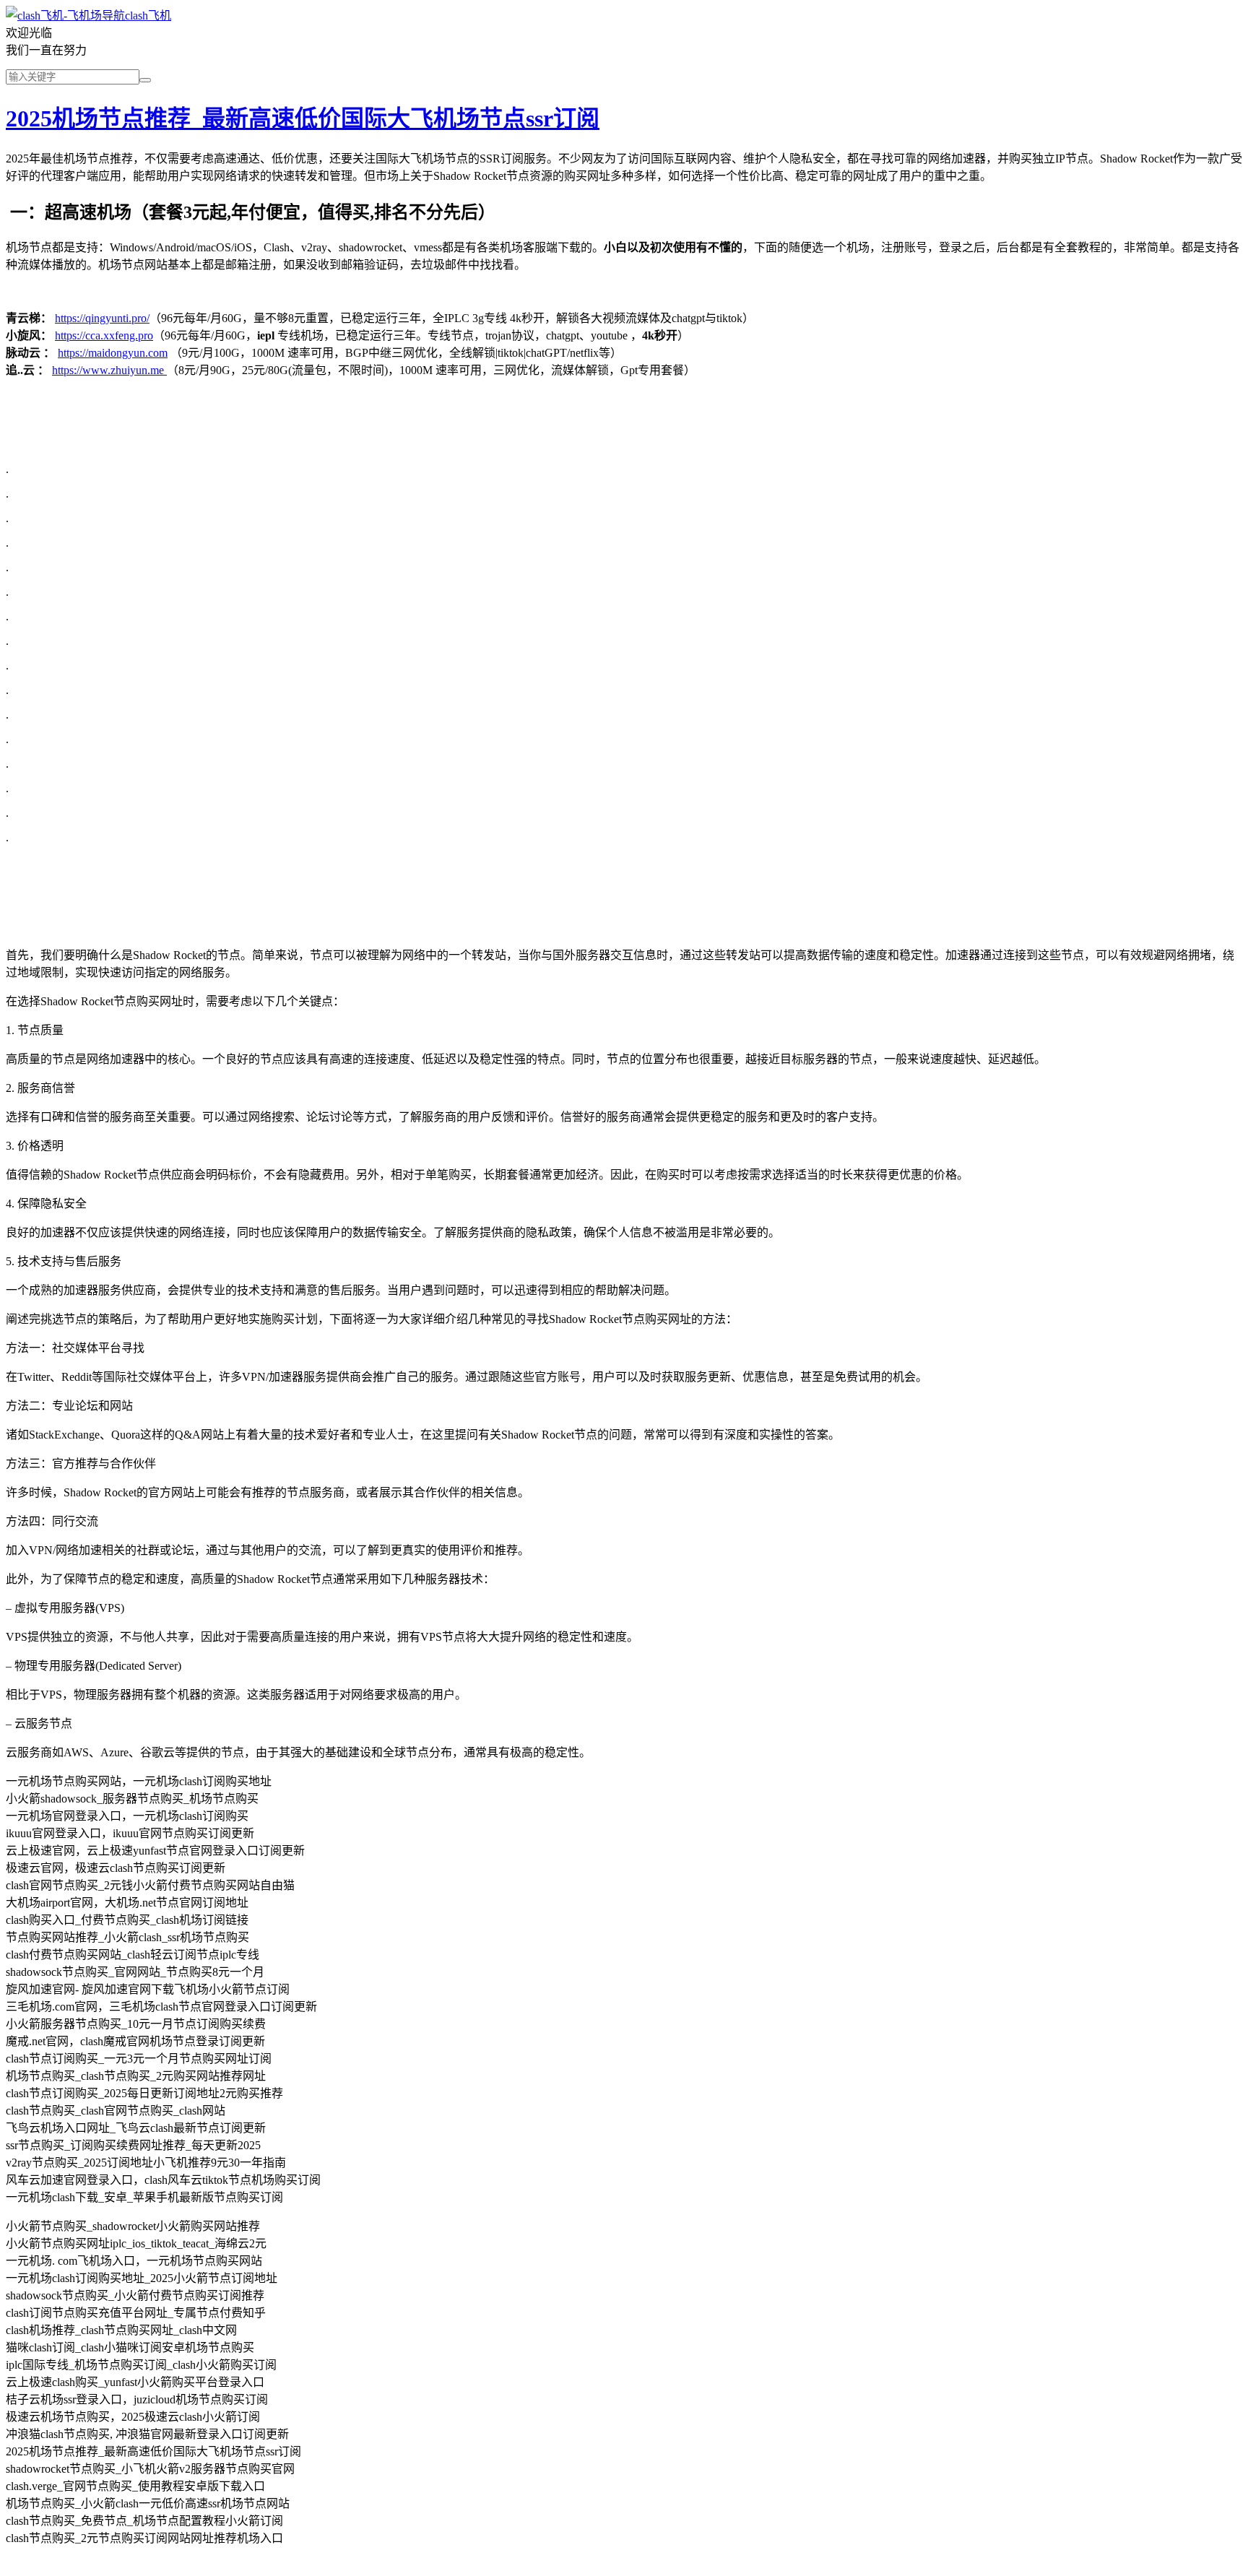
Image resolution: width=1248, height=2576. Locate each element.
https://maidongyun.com (113, 353)
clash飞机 (148, 16)
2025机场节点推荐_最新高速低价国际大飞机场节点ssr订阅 (303, 118)
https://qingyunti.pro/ (102, 318)
